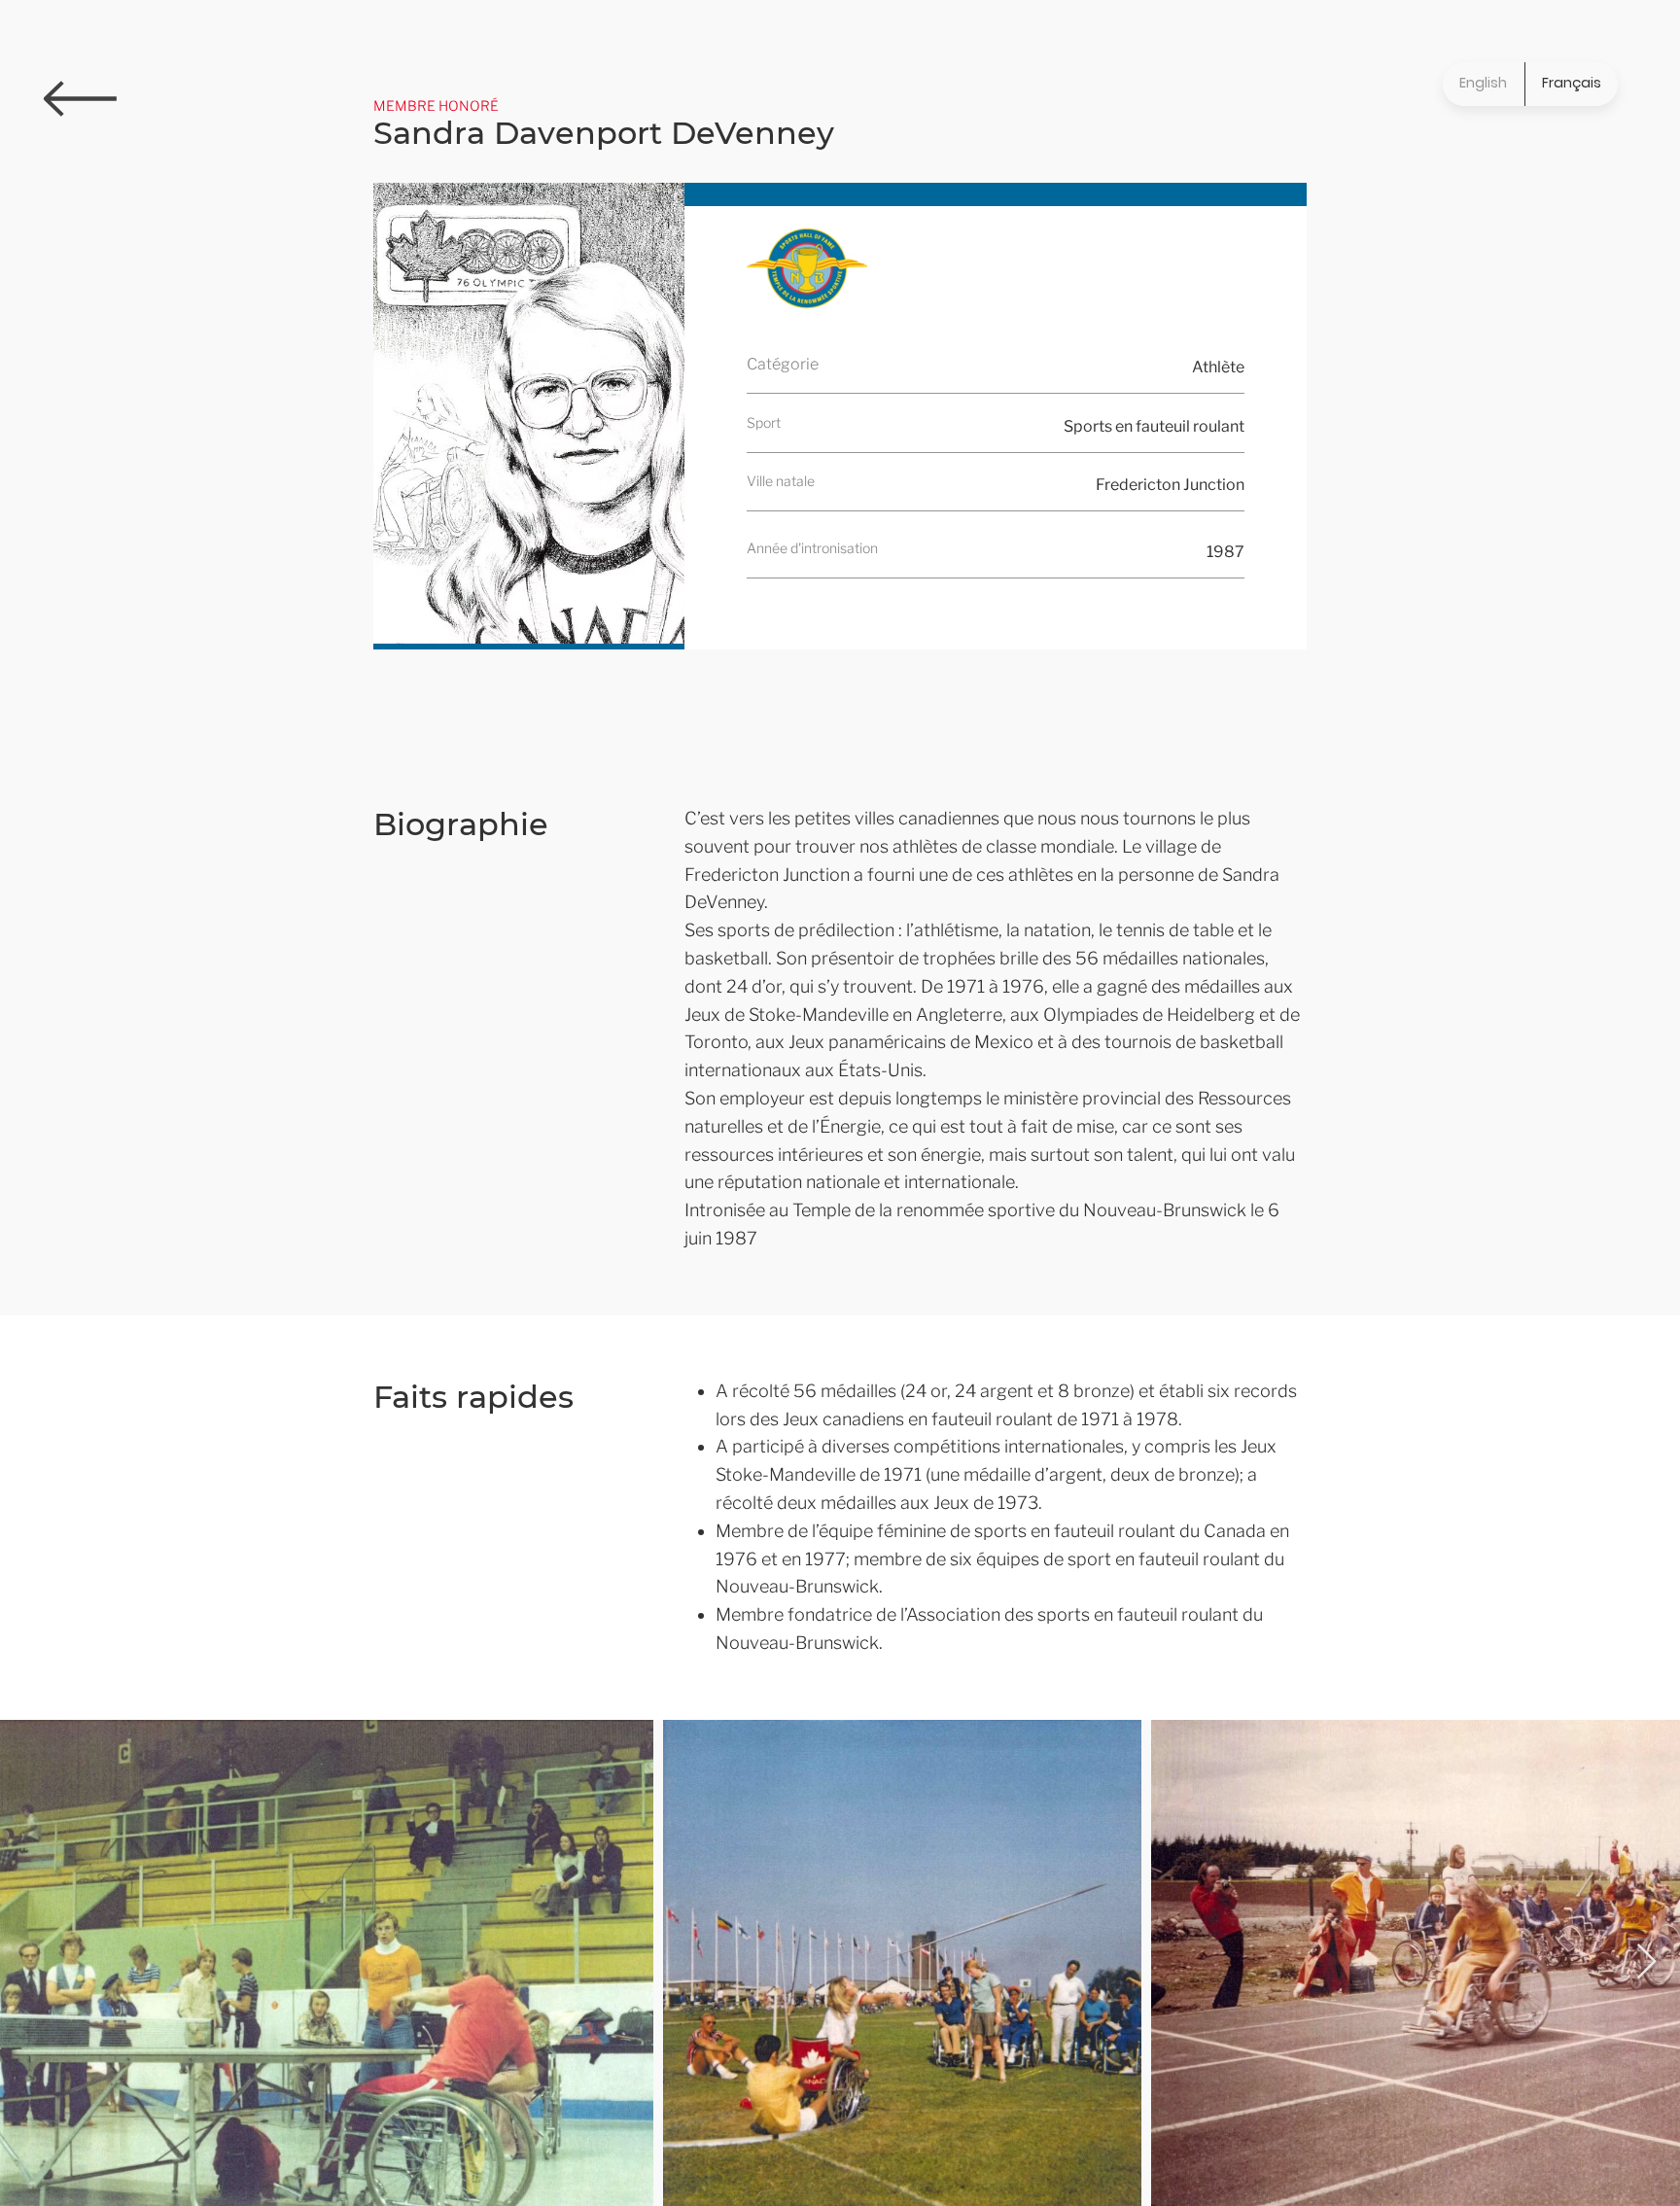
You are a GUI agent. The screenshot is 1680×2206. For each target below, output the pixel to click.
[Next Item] (1646, 1962)
